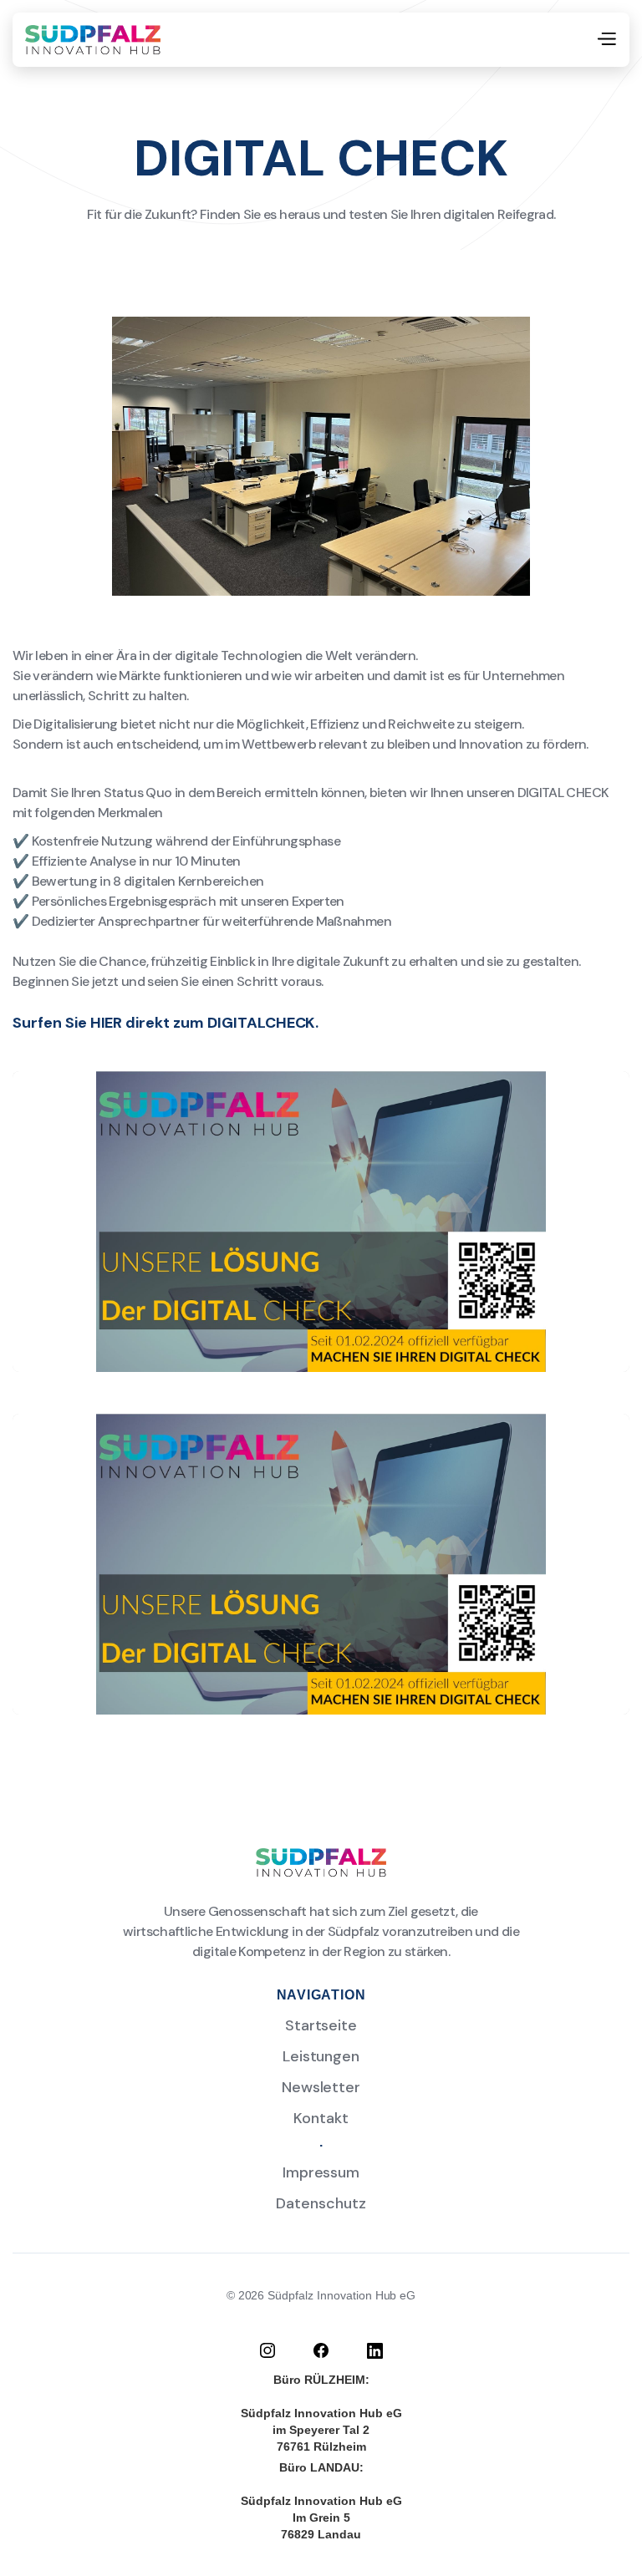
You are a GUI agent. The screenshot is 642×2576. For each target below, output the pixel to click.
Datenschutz (321, 2203)
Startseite (321, 2025)
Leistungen (321, 2056)
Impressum (321, 2172)
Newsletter (321, 2087)
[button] (606, 40)
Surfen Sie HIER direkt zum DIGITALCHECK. (166, 1023)
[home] (93, 40)
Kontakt (321, 2118)
